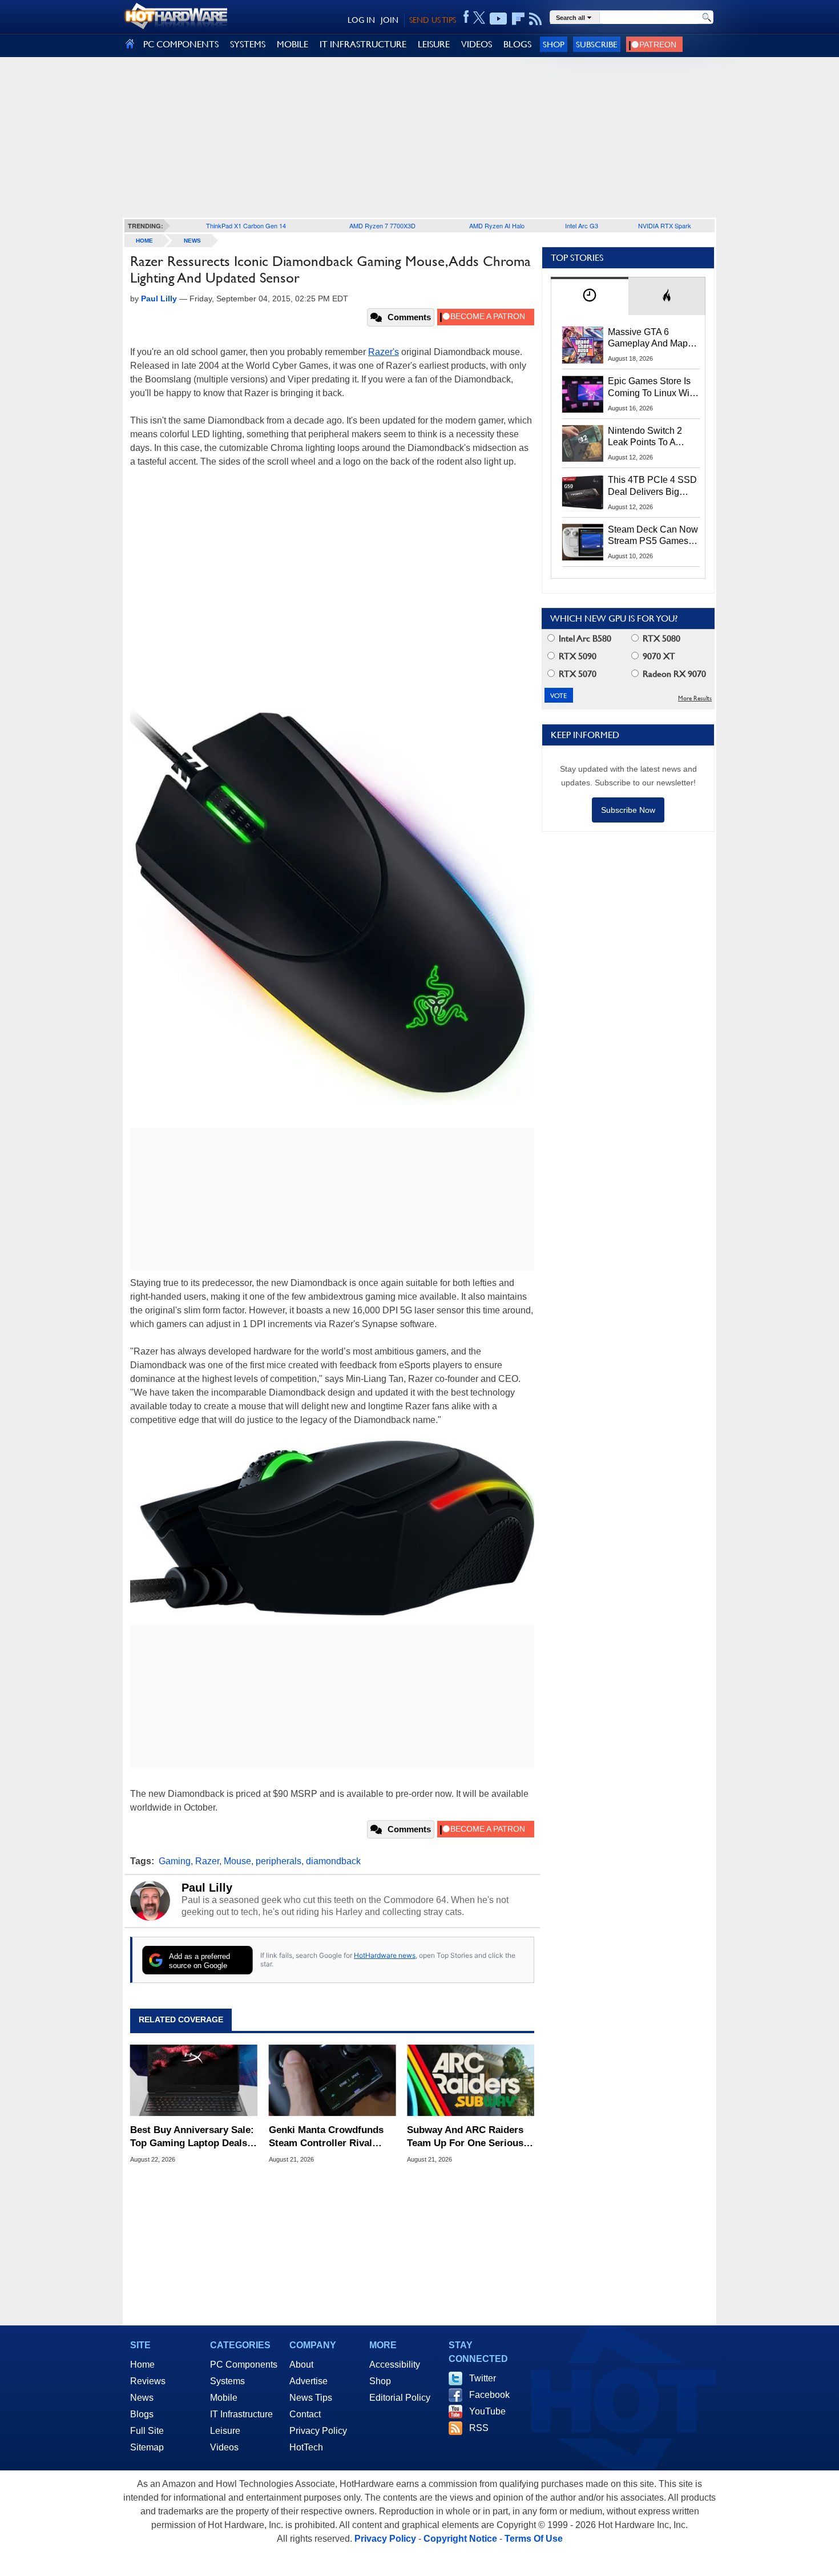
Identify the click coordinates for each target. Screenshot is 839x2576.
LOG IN (361, 20)
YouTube (487, 2411)
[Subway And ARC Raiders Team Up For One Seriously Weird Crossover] (471, 2081)
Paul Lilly (207, 1888)
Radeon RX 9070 (673, 674)
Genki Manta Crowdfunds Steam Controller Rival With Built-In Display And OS (326, 2137)
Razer (207, 1861)
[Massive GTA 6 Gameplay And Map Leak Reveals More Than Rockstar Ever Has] (583, 345)
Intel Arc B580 (584, 638)
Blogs (142, 2414)
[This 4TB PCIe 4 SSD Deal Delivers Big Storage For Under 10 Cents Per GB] (583, 493)
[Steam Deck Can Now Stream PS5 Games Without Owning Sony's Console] (583, 542)
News (192, 241)
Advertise (308, 2381)
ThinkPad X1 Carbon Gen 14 (246, 225)
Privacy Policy (318, 2431)
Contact (305, 2414)
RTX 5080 (660, 638)
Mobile (224, 2398)
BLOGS (517, 44)
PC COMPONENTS (181, 44)
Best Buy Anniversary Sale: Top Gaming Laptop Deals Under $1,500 (192, 2137)
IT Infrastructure (241, 2414)
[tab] (590, 296)
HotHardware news (385, 1955)
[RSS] (536, 19)
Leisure (225, 2431)
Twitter (483, 2378)
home (144, 241)
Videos (224, 2447)
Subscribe (597, 44)
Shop (554, 44)
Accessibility (395, 2365)
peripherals (279, 1861)
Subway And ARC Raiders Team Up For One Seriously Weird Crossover (469, 2137)
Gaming (175, 1861)
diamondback (333, 1861)
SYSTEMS (248, 44)
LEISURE (434, 44)
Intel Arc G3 (582, 225)
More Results (695, 698)
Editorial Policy (400, 2398)
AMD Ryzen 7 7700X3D (382, 225)
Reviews (148, 2381)
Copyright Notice (460, 2539)
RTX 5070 (576, 674)
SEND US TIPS (433, 20)
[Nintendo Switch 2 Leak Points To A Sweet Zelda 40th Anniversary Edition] (583, 444)
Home (142, 2365)
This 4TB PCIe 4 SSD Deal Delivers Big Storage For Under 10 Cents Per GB (652, 486)
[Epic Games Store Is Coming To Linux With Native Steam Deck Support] (583, 394)
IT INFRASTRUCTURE (363, 44)
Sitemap (147, 2447)
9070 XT (658, 656)
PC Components (244, 2365)
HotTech (306, 2447)
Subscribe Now (628, 810)
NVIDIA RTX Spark (665, 225)
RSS (479, 2428)
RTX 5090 (576, 656)
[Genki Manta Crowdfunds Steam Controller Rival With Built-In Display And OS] (332, 2081)
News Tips (311, 2398)
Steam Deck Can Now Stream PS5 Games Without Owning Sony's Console (653, 536)
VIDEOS (477, 44)
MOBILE (293, 44)
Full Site (147, 2431)
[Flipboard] (518, 19)
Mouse (237, 1861)
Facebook (489, 2395)
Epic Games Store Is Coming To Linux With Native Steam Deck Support (652, 388)
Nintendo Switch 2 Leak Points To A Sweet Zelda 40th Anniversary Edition (648, 437)
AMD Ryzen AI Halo (497, 225)
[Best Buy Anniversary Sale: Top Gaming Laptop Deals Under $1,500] (194, 2081)
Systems (227, 2381)
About (301, 2365)
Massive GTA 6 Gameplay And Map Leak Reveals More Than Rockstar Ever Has (648, 338)
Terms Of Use (534, 2539)
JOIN (390, 20)
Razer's (384, 352)
